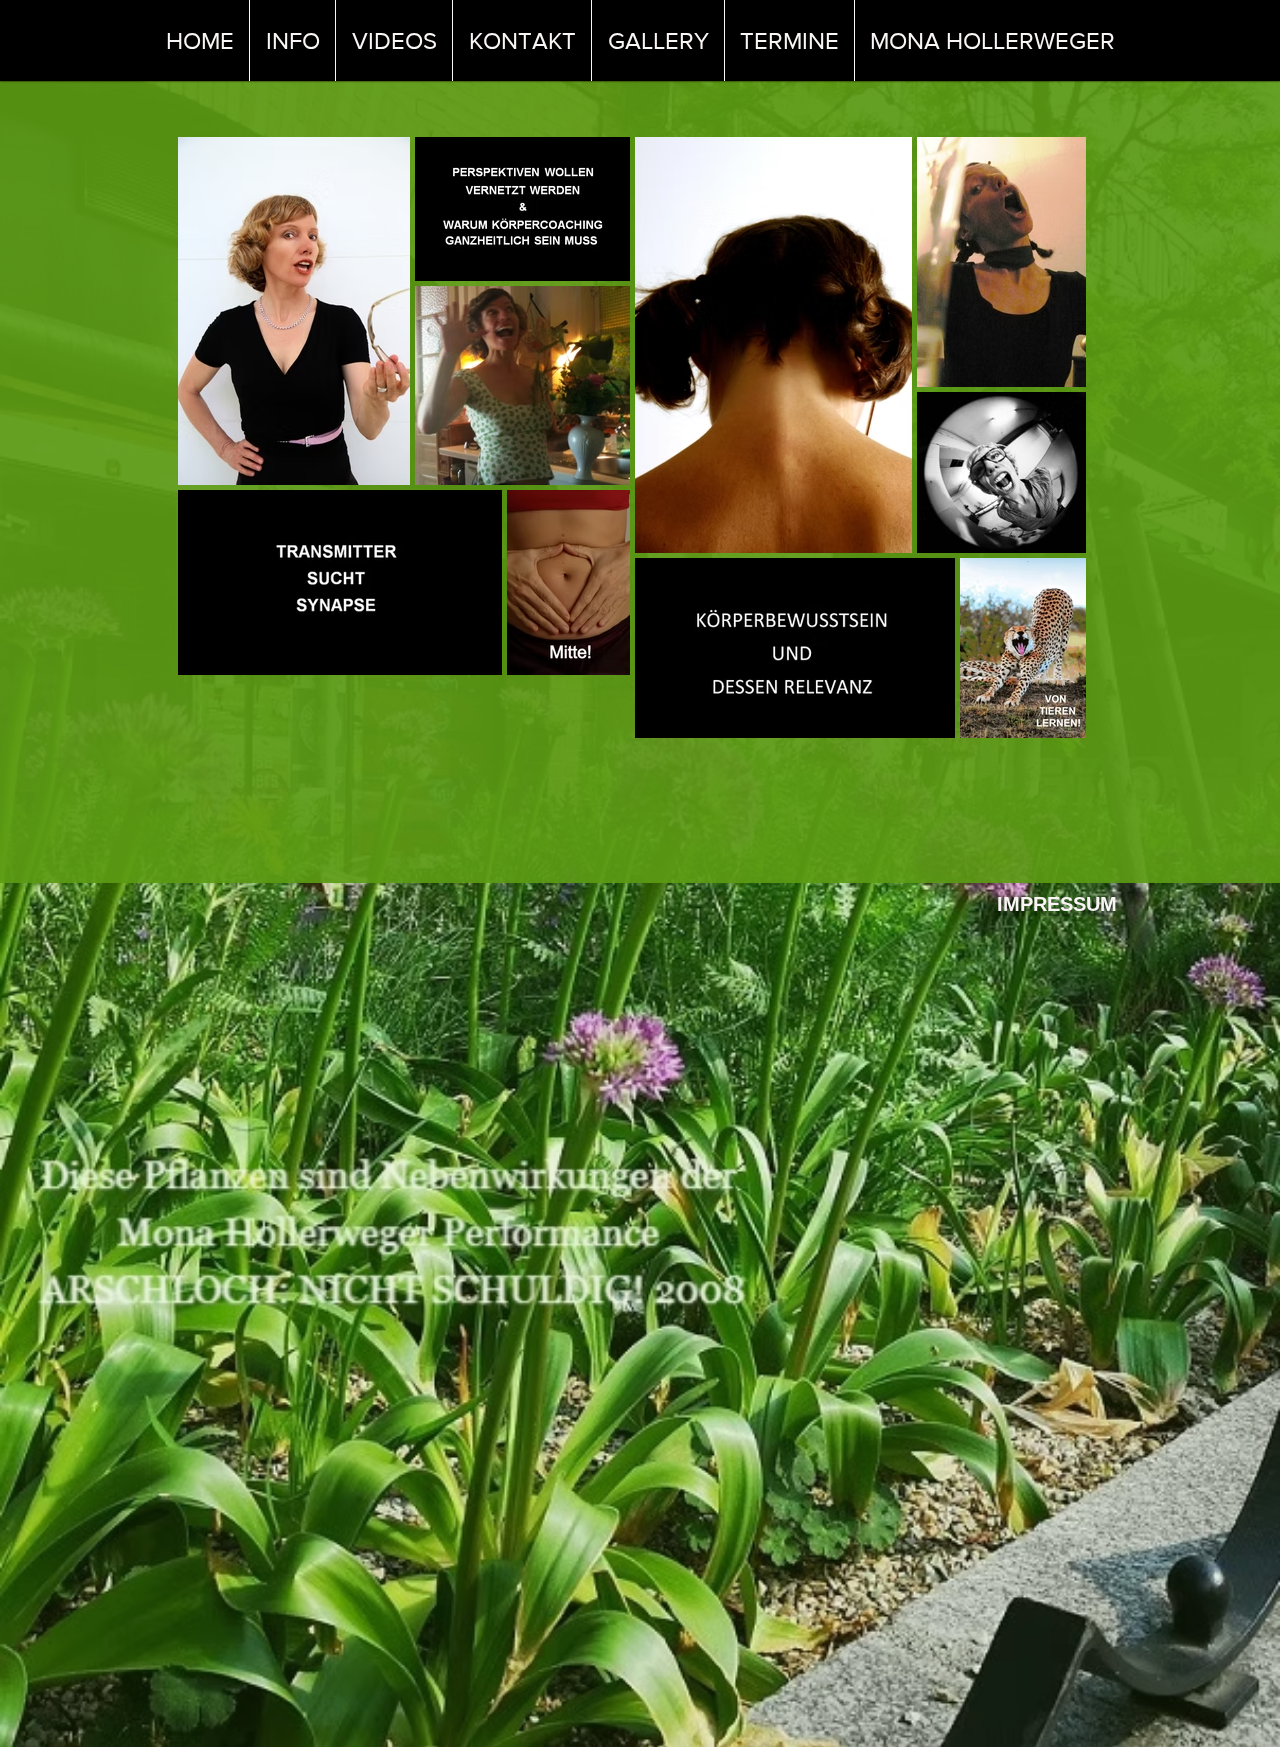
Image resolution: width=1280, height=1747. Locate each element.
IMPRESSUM (1057, 904)
